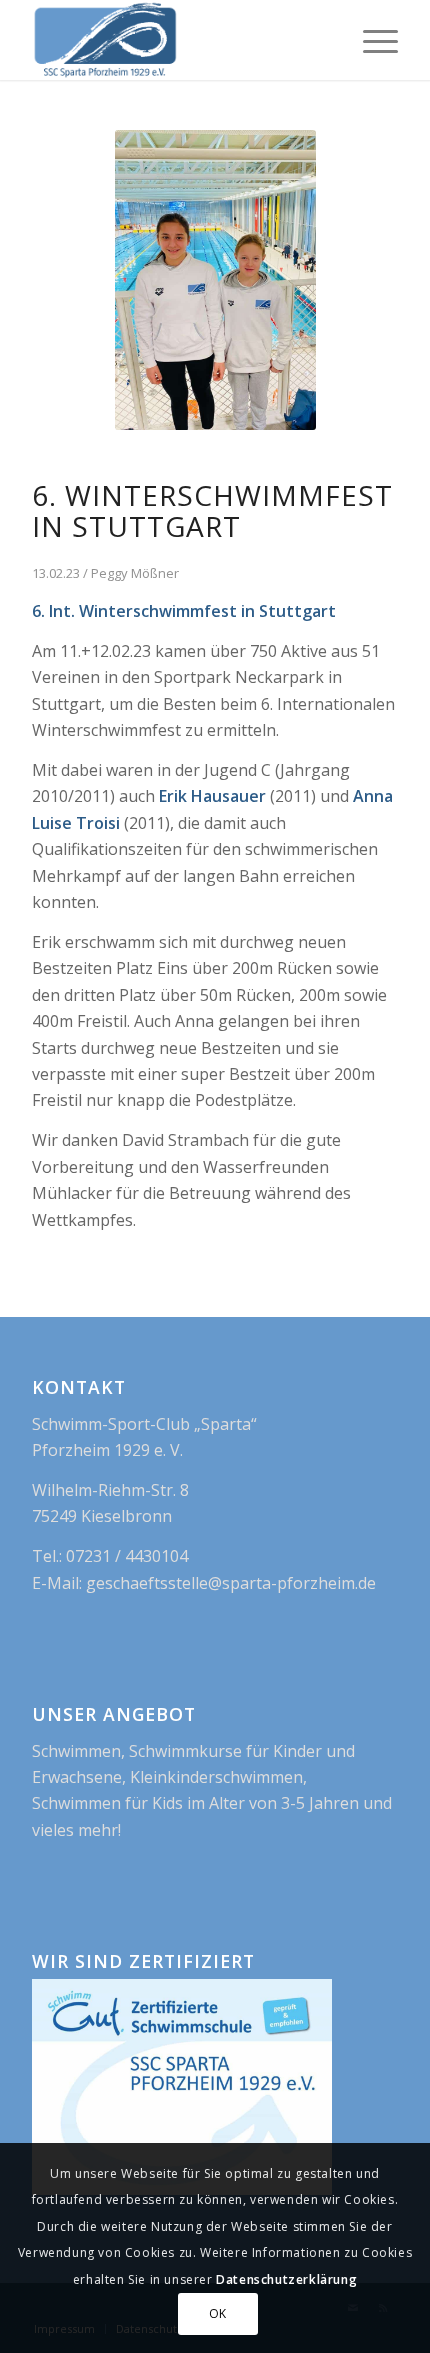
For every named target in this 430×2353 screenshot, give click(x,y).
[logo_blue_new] (178, 40)
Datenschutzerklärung (286, 2279)
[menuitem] (370, 40)
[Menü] (370, 40)
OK (218, 2313)
